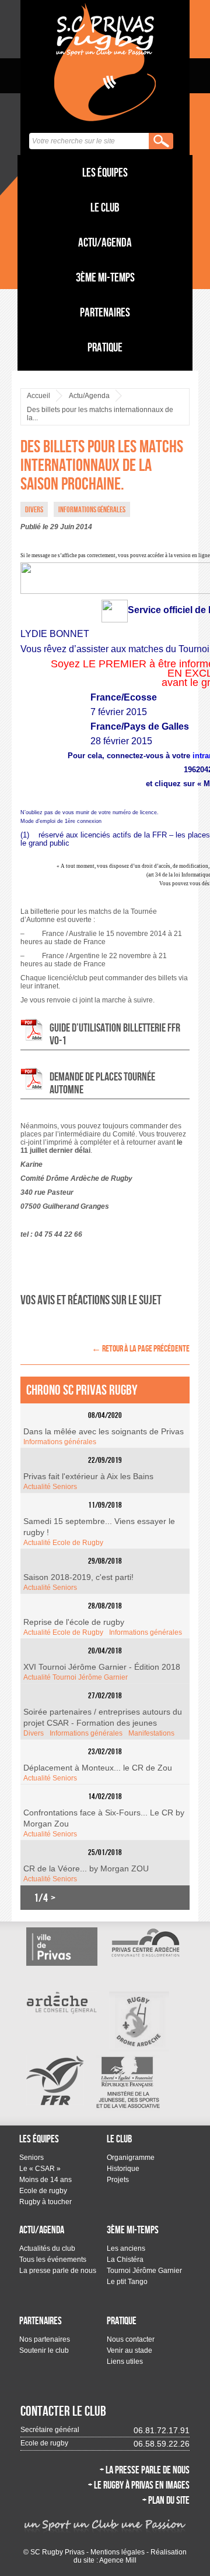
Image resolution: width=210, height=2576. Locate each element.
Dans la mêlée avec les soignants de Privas (104, 1431)
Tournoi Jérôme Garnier (144, 2271)
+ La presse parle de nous (145, 2470)
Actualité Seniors (50, 1487)
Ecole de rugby (43, 2191)
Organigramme (131, 2158)
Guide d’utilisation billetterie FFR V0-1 (115, 1034)
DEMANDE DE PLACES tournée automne (102, 1083)
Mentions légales (118, 2552)
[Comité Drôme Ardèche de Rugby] (139, 2021)
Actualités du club (47, 2248)
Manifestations (151, 1733)
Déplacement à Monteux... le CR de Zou (98, 1768)
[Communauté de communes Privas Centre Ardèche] (145, 1942)
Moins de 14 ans (45, 2180)
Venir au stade (129, 2350)
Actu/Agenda (105, 242)
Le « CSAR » (40, 2169)
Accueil (38, 396)
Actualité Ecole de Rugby (63, 1543)
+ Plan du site (166, 2500)
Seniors (32, 2158)
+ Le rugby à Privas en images (139, 2485)
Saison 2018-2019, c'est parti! (78, 1577)
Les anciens (126, 2248)
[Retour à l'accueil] (105, 62)
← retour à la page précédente (141, 1348)
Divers (34, 1733)
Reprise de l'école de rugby (74, 1622)
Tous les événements (53, 2260)
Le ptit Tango (127, 2282)
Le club (105, 207)
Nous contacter (131, 2339)
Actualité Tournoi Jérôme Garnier (76, 1677)
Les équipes (105, 172)
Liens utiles (125, 2362)
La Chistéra (125, 2260)
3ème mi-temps (105, 277)
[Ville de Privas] (62, 1947)
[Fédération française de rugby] (55, 2080)
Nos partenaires (45, 2339)
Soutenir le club (44, 2350)
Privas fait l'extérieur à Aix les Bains (88, 1476)
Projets (118, 2180)
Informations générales (60, 1442)
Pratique (105, 347)
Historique (123, 2169)
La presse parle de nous (58, 2271)
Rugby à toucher (45, 2202)
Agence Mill (118, 2560)
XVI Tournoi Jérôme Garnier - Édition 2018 (102, 1667)
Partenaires (105, 312)
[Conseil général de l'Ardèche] (62, 2003)
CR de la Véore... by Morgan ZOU (86, 1868)
